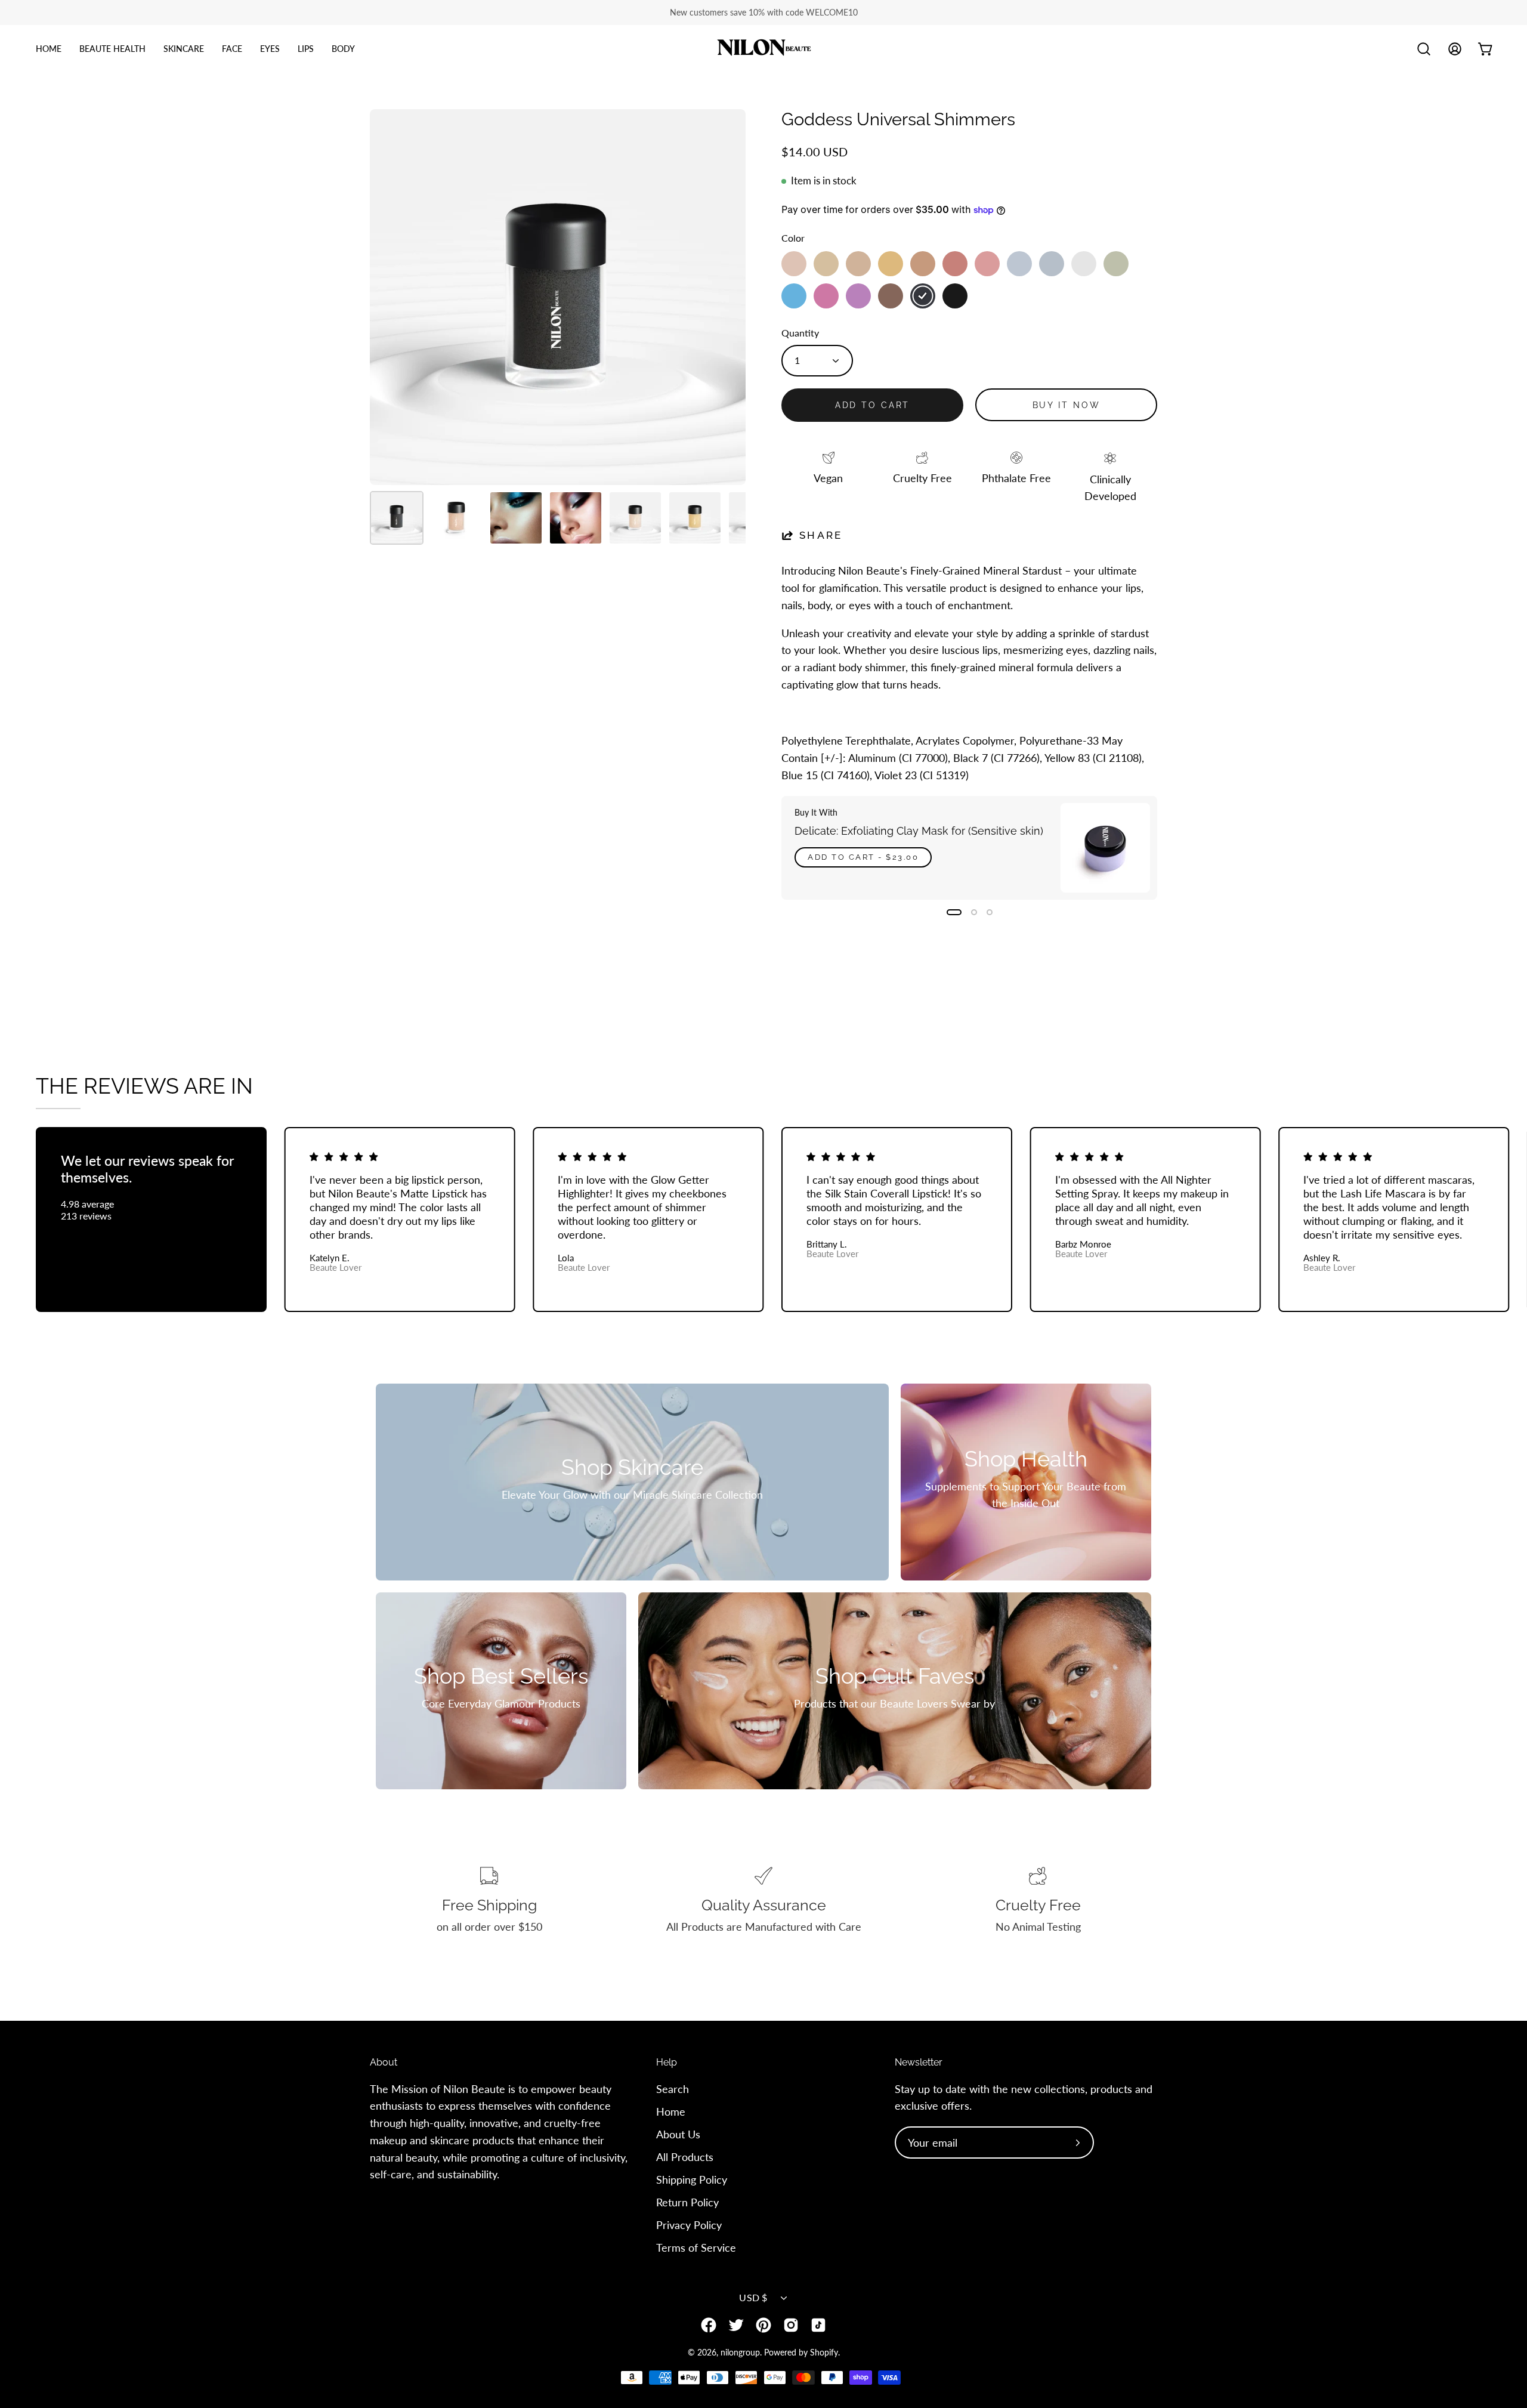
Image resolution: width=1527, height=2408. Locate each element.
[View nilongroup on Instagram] (791, 2325)
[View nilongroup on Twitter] (736, 2325)
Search (673, 2089)
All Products (685, 2156)
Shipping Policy (692, 2179)
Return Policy (687, 2202)
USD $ (753, 2297)
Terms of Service (696, 2247)
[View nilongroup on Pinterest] (763, 2325)
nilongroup (740, 2352)
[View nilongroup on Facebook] (709, 2325)
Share (821, 535)
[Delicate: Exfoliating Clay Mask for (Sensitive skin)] (1105, 848)
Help (667, 2062)
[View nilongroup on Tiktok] (818, 2325)
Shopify (824, 2352)
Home (671, 2111)
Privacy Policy (689, 2224)
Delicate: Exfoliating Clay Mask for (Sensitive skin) (919, 831)
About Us (678, 2134)
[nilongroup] (763, 49)
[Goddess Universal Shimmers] (397, 518)
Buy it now (1067, 405)
